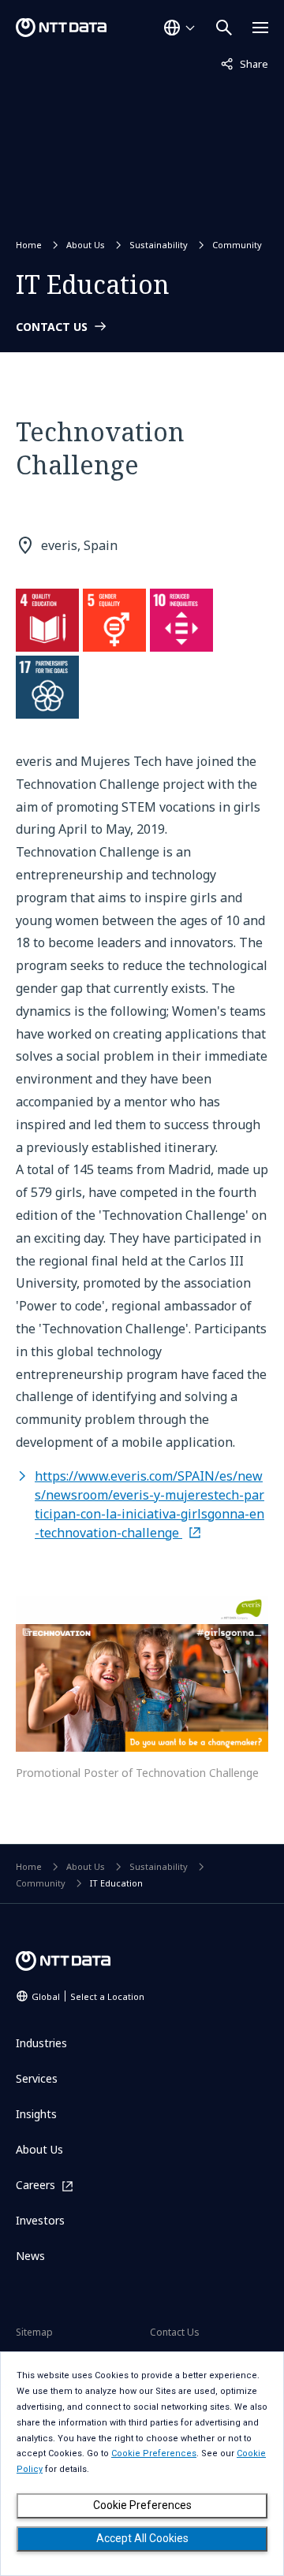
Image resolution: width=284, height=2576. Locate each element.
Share (245, 63)
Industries (41, 2043)
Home (29, 245)
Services (37, 2078)
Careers (35, 2186)
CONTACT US (52, 327)
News (30, 2256)
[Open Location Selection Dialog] (179, 28)
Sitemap (34, 2332)
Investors (40, 2220)
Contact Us (175, 2332)
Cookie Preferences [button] (154, 2453)
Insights (36, 2114)
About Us (86, 245)
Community (237, 245)
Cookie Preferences (142, 2505)
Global (88, 1996)
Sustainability (159, 245)
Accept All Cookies (142, 2538)
